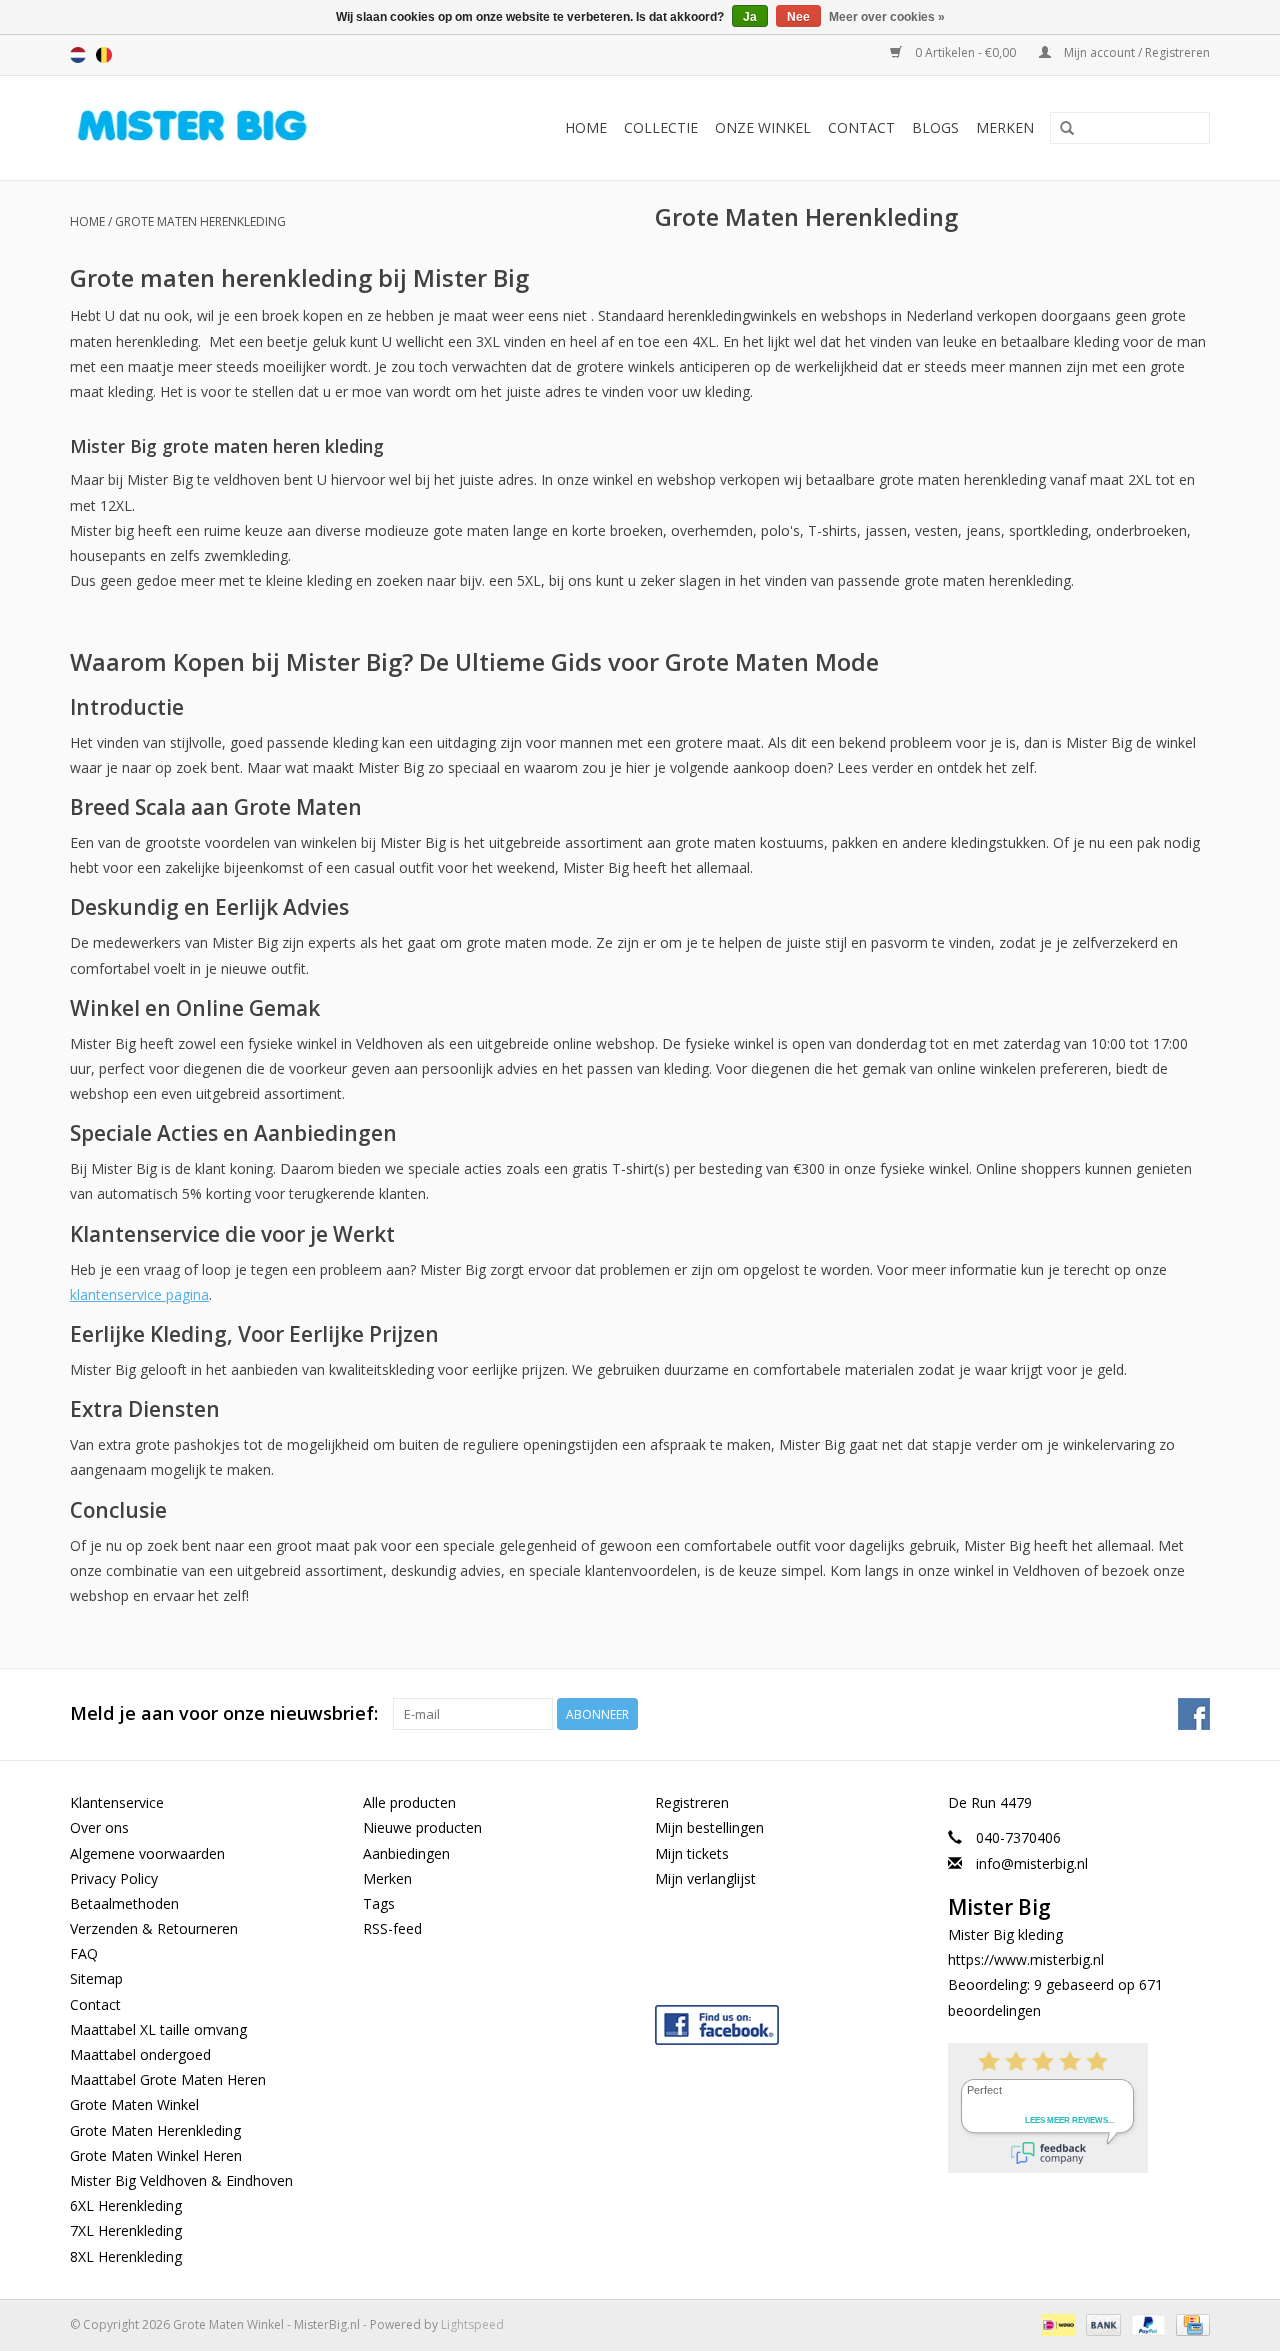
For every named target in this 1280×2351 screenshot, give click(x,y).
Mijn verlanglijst (705, 1878)
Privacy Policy (114, 1878)
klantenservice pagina (139, 1294)
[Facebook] (786, 2020)
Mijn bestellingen (709, 1827)
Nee (798, 17)
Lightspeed (472, 2324)
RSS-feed (392, 1928)
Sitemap (96, 1978)
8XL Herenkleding (126, 2256)
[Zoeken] (1067, 129)
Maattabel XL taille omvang (158, 2029)
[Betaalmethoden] (1056, 2323)
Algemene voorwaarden (147, 1853)
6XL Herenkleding (126, 2205)
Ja (750, 17)
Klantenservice (117, 1802)
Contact (861, 127)
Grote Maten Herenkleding (200, 221)
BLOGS (935, 127)
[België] (104, 55)
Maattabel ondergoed (140, 2054)
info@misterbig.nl (1032, 1863)
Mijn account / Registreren (1135, 52)
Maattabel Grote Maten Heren (168, 2079)
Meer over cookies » (887, 17)
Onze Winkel (763, 127)
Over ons (99, 1827)
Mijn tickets (692, 1853)
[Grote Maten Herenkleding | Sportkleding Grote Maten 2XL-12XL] (226, 128)
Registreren (692, 1802)
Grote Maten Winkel (134, 2104)
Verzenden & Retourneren (154, 1928)
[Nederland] (78, 55)
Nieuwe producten (422, 1827)
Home (586, 127)
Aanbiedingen (406, 1853)
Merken (1005, 127)
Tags (379, 1903)
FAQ (84, 1953)
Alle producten (409, 1802)
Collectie (661, 127)
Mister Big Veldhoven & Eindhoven (181, 2180)
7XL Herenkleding (126, 2230)
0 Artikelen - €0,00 (965, 52)
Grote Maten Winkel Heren (156, 2155)
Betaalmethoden (124, 1903)
